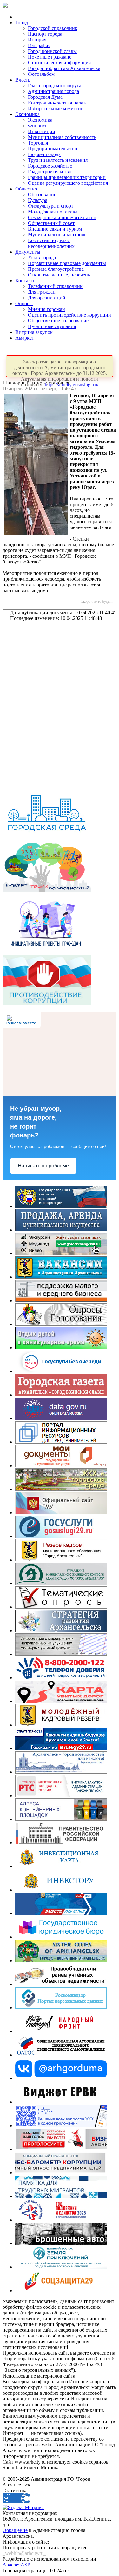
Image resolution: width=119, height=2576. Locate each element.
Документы (28, 252)
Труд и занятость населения (58, 160)
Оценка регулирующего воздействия (68, 183)
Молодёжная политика (53, 212)
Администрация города (53, 91)
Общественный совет (51, 223)
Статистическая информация (59, 63)
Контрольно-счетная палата (58, 103)
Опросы (24, 303)
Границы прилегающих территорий (67, 177)
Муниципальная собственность (62, 137)
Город (22, 22)
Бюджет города (44, 154)
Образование (42, 194)
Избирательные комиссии (56, 108)
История (37, 40)
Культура (38, 200)
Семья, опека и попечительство (62, 217)
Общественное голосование (58, 321)
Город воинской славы (52, 51)
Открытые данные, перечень (59, 275)
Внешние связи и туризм (55, 229)
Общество (26, 189)
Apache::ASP (16, 2565)
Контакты (26, 280)
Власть (23, 80)
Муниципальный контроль (57, 235)
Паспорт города (45, 34)
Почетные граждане (50, 57)
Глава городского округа (55, 86)
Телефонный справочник (55, 286)
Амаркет (25, 338)
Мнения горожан (46, 309)
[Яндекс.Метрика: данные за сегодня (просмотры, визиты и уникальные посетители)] (23, 2508)
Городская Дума (45, 97)
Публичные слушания (52, 326)
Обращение (15, 2530)
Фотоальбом (41, 74)
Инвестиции (42, 131)
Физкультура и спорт (51, 206)
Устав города (42, 258)
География (39, 45)
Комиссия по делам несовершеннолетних (51, 243)
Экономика (27, 114)
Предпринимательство (53, 149)
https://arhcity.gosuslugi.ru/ (72, 385)
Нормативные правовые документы (67, 263)
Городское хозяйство (50, 166)
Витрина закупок (34, 332)
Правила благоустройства (56, 269)
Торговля (38, 143)
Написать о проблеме (43, 1166)
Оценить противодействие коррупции (69, 315)
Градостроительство (50, 172)
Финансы (38, 126)
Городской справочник (53, 28)
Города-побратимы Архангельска (64, 68)
